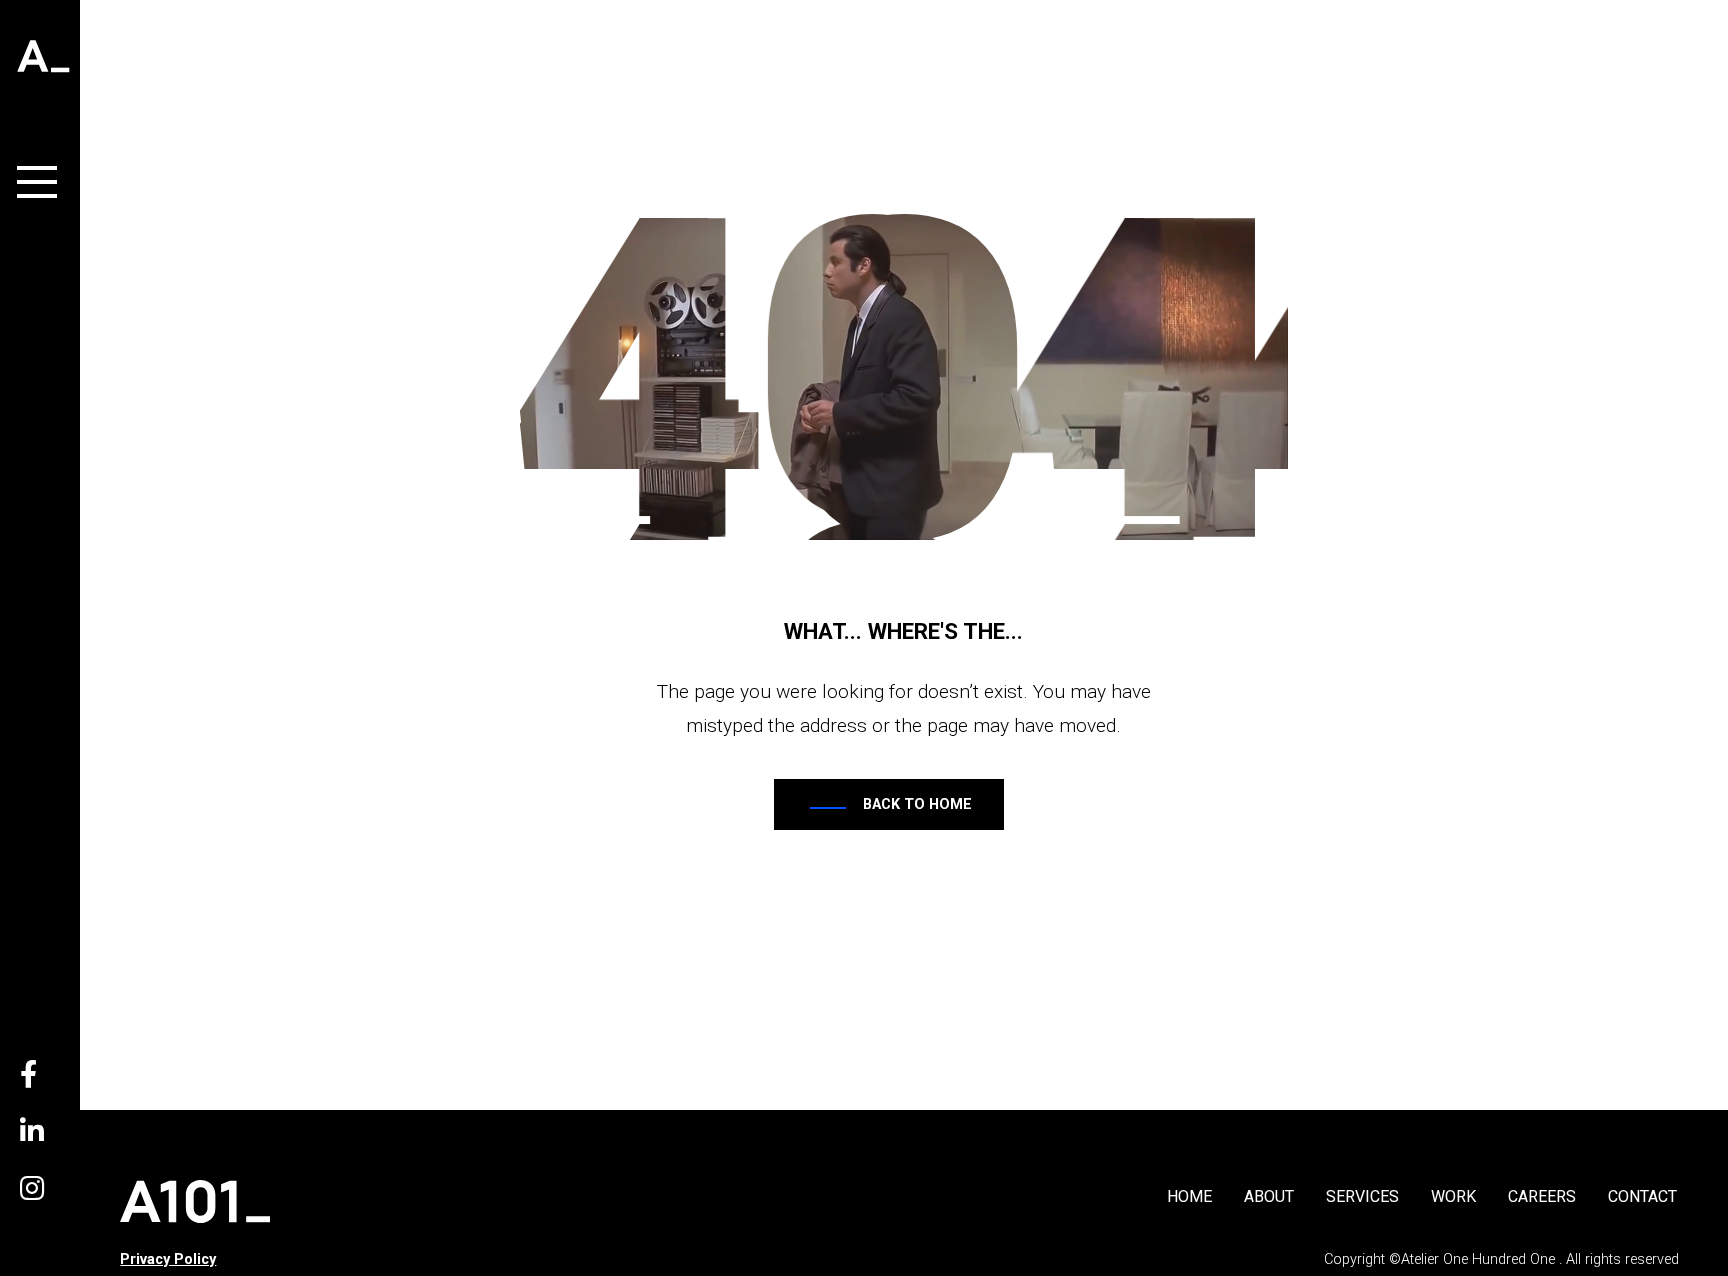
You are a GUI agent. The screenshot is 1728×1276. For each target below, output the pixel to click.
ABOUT (1269, 1196)
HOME (1189, 1196)
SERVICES (1362, 1196)
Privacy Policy (168, 1259)
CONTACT (1642, 1196)
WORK (1453, 1196)
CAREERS (1542, 1196)
